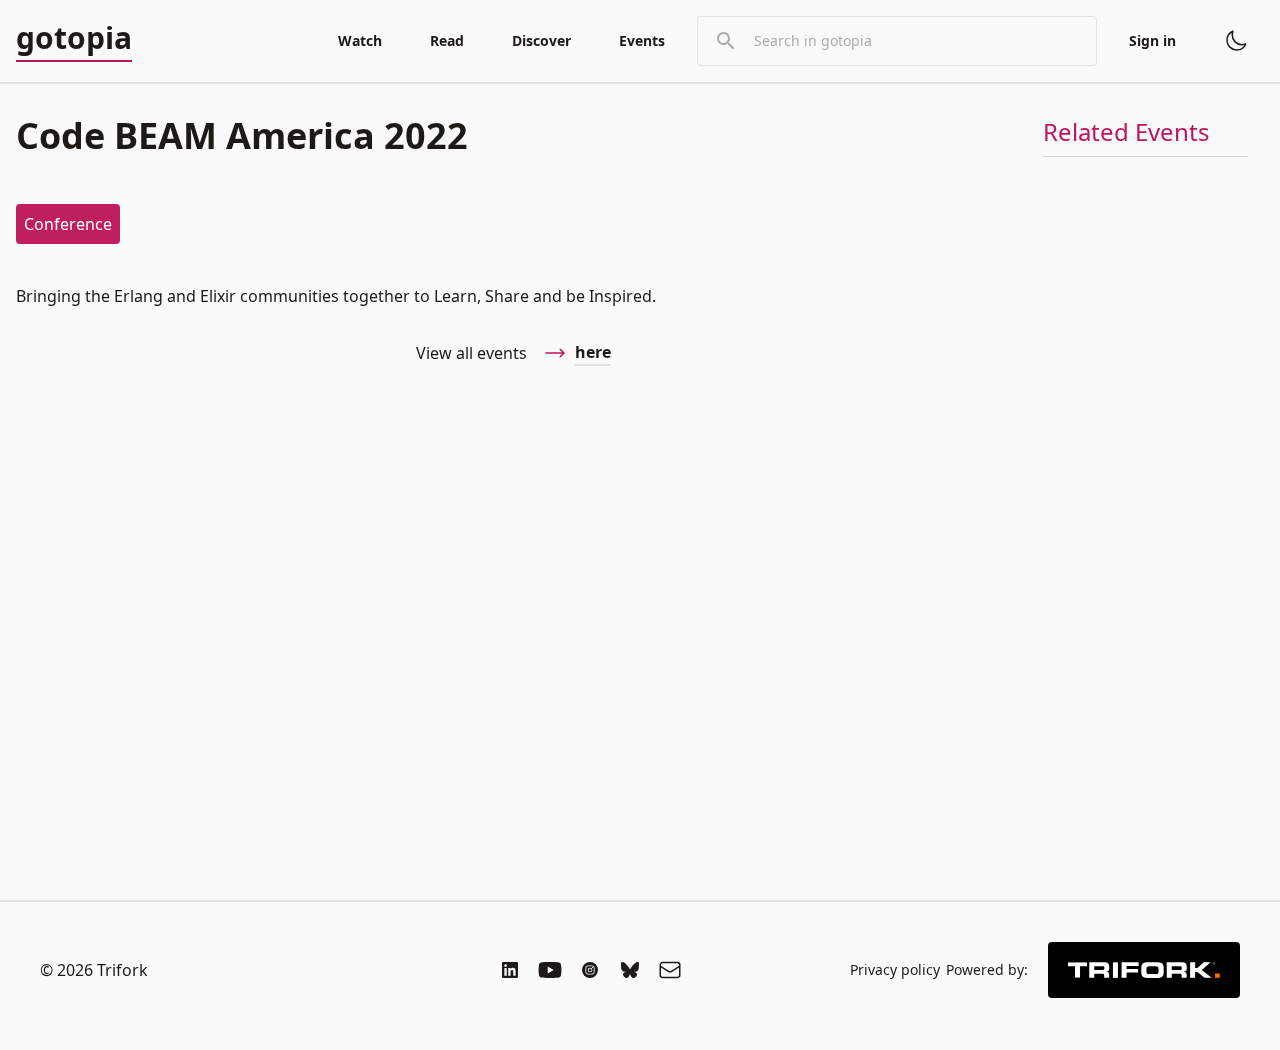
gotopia (74, 39)
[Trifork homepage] (1144, 970)
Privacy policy (895, 969)
